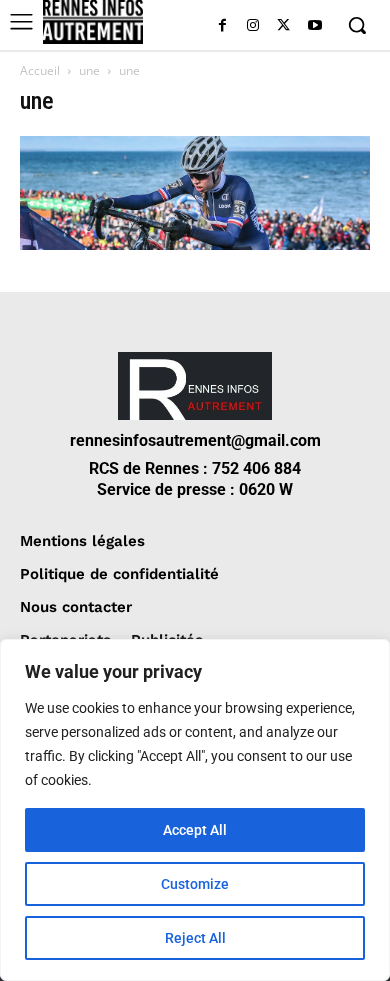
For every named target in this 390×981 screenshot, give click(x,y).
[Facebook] (222, 26)
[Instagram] (253, 26)
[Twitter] (283, 26)
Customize (195, 884)
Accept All (195, 830)
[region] (195, 810)
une (89, 70)
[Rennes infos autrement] (93, 22)
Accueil (40, 70)
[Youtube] (314, 26)
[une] (195, 244)
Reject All (195, 938)
